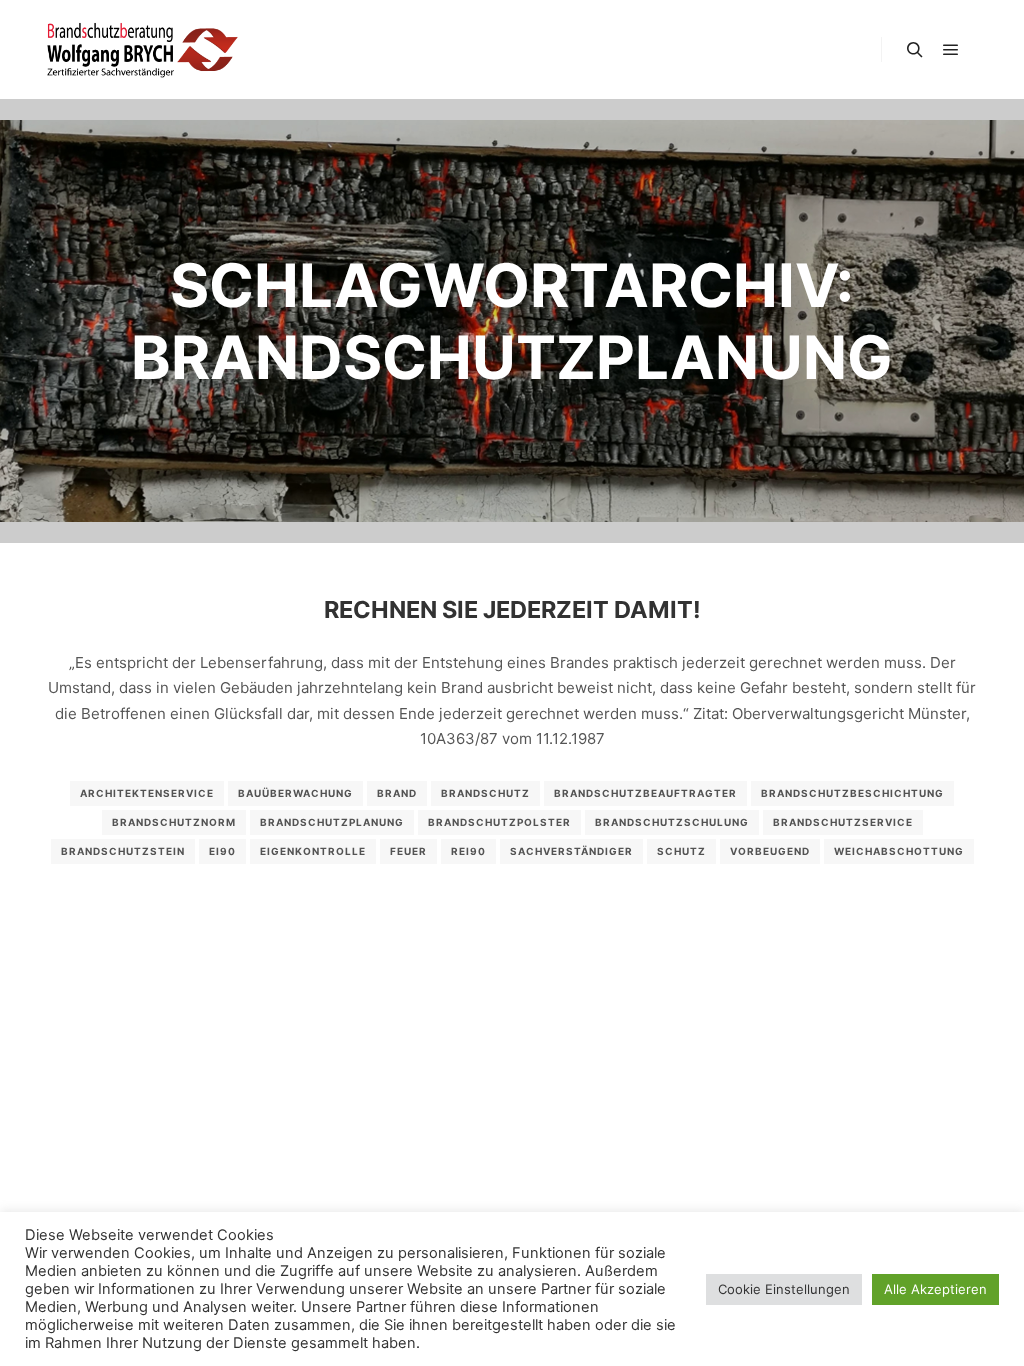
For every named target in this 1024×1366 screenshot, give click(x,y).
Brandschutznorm (174, 822)
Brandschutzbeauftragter (645, 793)
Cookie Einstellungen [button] (784, 1289)
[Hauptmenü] (951, 50)
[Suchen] (915, 50)
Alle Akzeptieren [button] (935, 1289)
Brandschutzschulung (672, 822)
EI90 (222, 851)
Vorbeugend (770, 851)
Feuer (408, 851)
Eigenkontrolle (313, 851)
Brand (397, 793)
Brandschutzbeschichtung (852, 793)
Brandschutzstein (123, 851)
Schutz (681, 851)
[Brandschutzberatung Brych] (140, 49)
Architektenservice (147, 793)
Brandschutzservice (843, 822)
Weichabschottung (899, 851)
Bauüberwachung (295, 793)
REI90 (468, 851)
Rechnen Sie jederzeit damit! (512, 609)
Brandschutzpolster (499, 822)
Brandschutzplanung (332, 822)
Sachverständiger (571, 851)
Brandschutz (485, 793)
